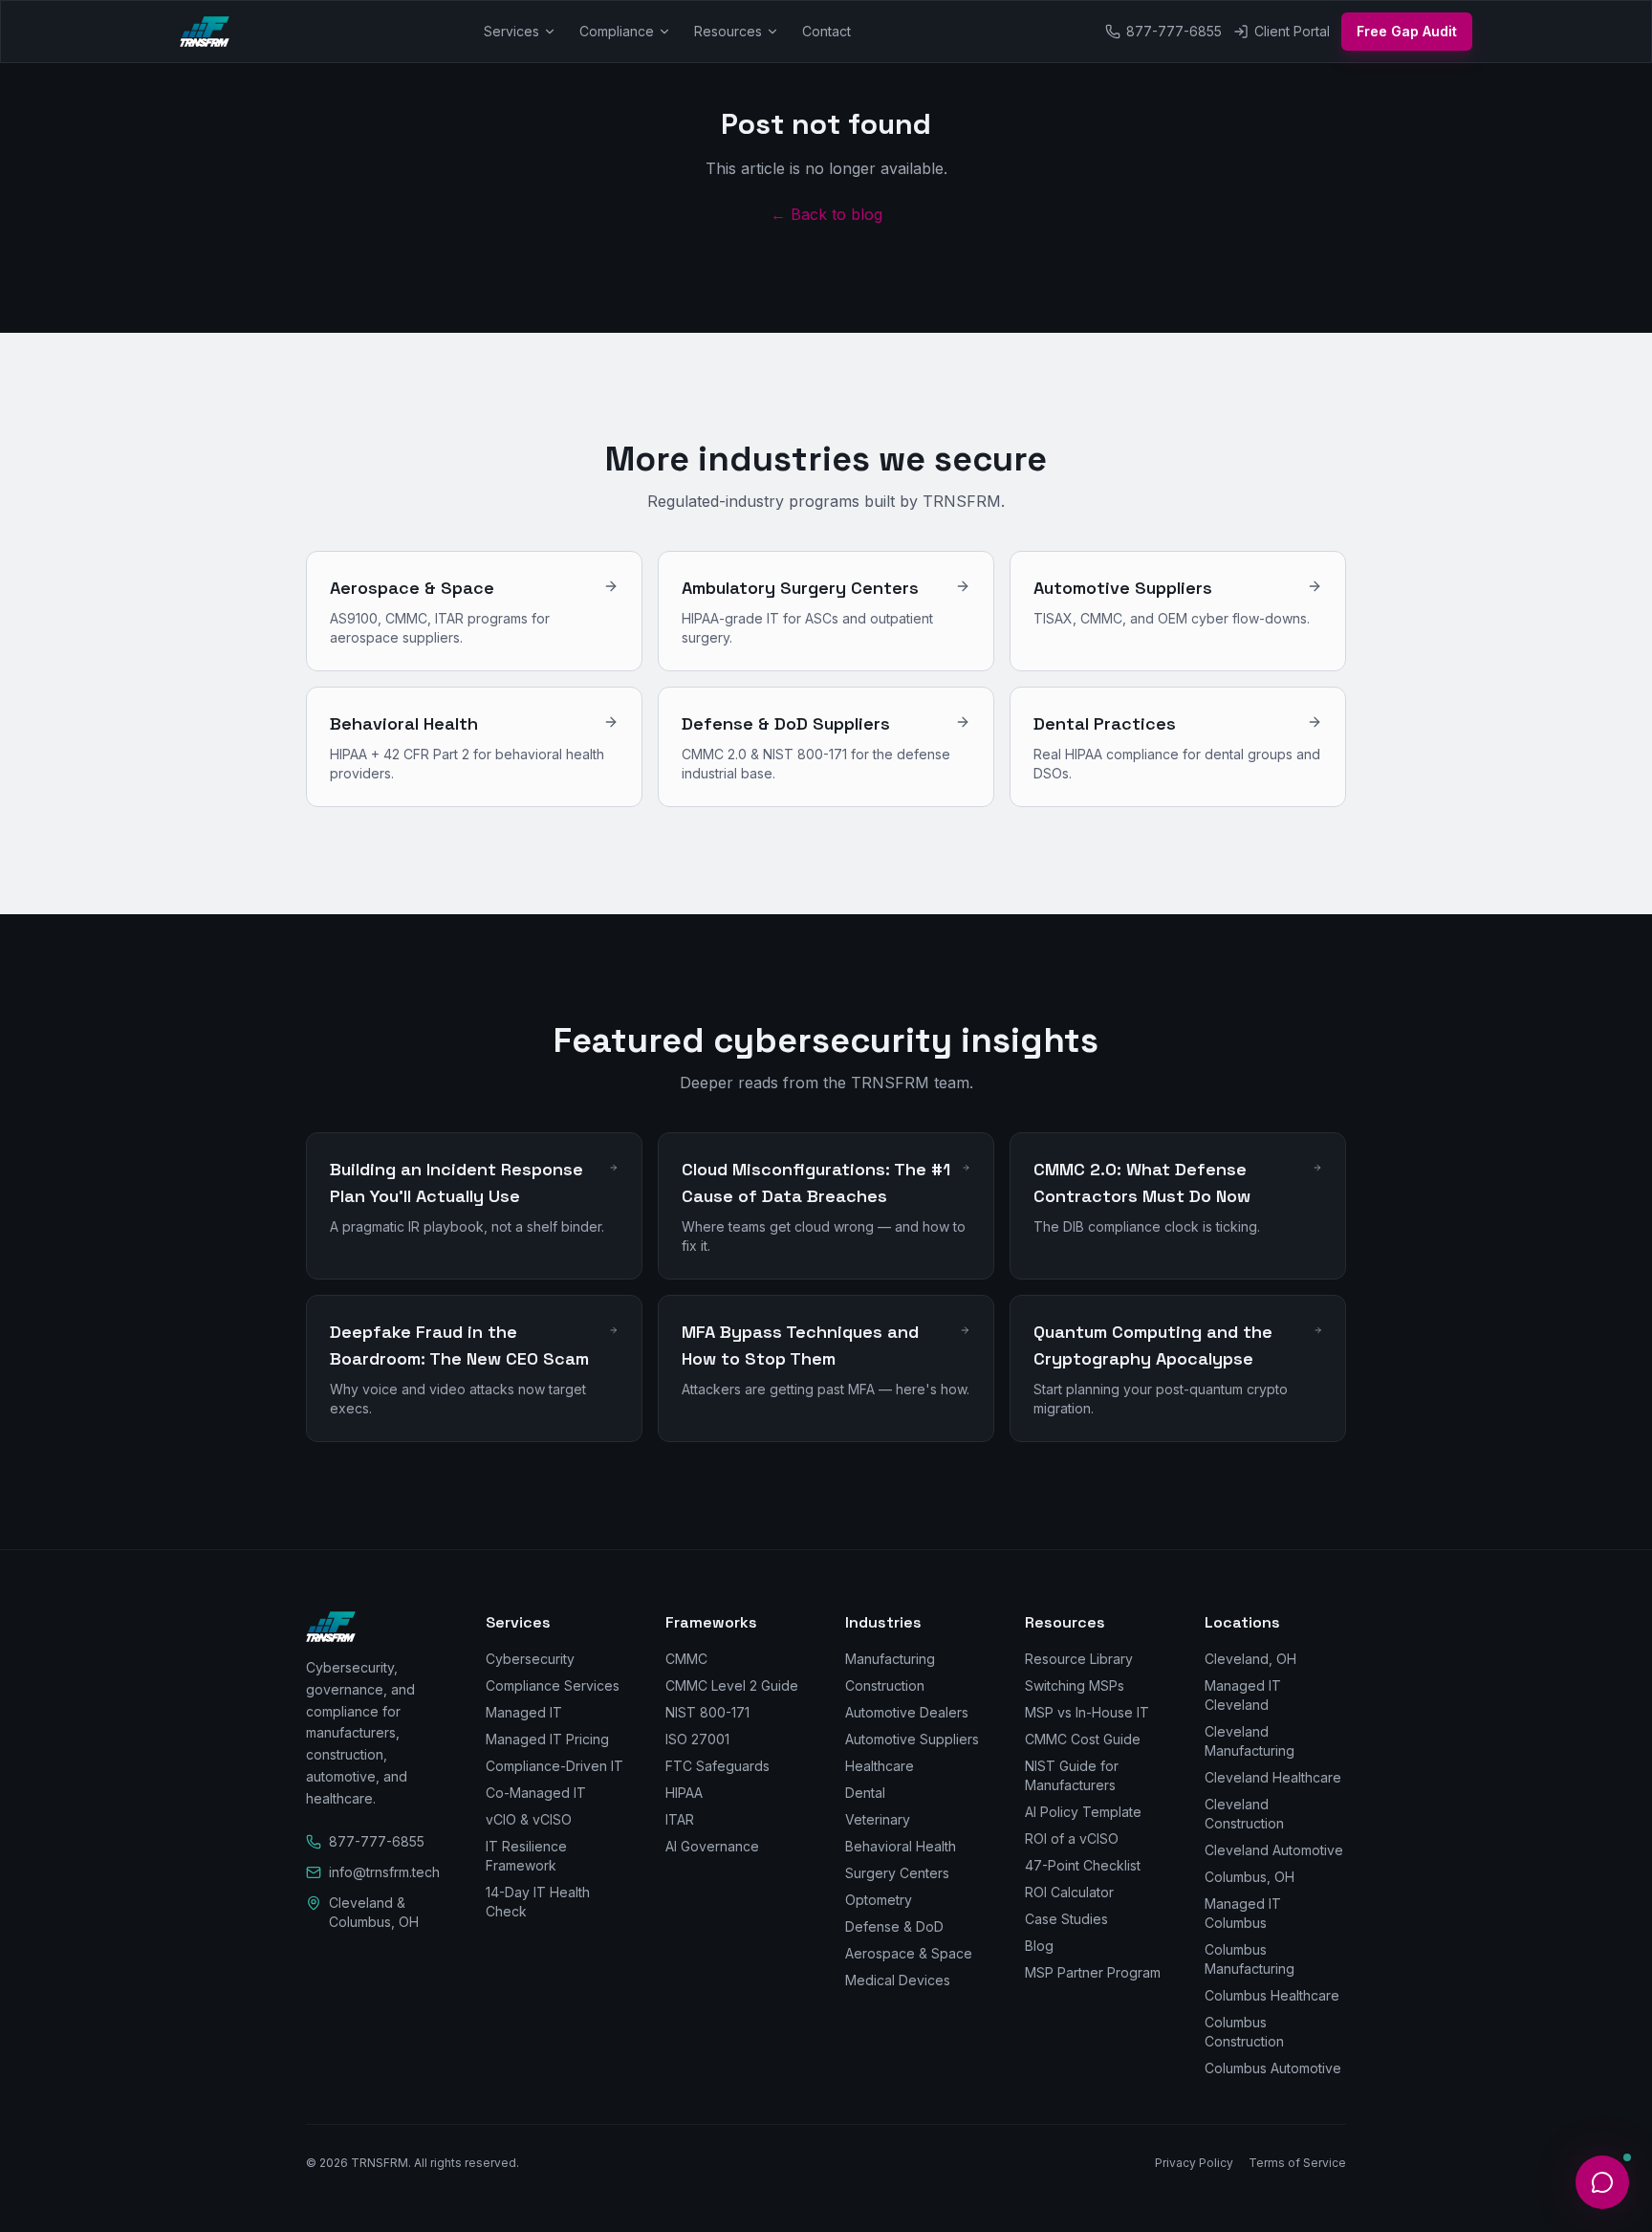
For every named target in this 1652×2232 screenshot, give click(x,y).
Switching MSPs (1075, 1685)
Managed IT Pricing (547, 1739)
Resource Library (1079, 1659)
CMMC (686, 1659)
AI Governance (712, 1846)
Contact (826, 31)
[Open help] (1602, 2182)
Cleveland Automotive (1274, 1850)
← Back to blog (826, 214)
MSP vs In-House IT (1087, 1712)
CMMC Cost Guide (1083, 1739)
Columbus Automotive (1273, 2068)
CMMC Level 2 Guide (732, 1685)
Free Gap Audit (1407, 31)
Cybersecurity (530, 1659)
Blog (1039, 1946)
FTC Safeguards (717, 1766)
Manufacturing (890, 1659)
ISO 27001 (697, 1739)
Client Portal (1292, 31)
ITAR (680, 1819)
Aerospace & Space (909, 1953)
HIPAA (684, 1793)
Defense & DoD (894, 1926)
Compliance (617, 31)
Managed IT (524, 1712)
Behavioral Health (901, 1846)
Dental (865, 1793)
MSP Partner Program (1093, 1972)
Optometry (879, 1900)
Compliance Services (553, 1685)
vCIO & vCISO (529, 1819)
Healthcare (880, 1766)
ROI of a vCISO (1072, 1838)
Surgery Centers (897, 1873)
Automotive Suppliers (912, 1739)
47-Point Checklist (1083, 1865)
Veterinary (878, 1819)
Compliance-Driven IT (554, 1766)
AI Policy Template (1083, 1812)
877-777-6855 (1174, 31)
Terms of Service (1297, 2163)
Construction (885, 1685)
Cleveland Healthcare (1273, 1777)
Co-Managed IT (536, 1793)
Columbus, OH (1250, 1877)
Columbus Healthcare (1272, 1995)
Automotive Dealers (907, 1712)
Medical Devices (898, 1980)
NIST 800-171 (707, 1712)
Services (511, 31)
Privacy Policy (1194, 2163)
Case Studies (1066, 1919)
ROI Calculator (1069, 1892)
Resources (728, 31)
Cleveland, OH (1250, 1659)
